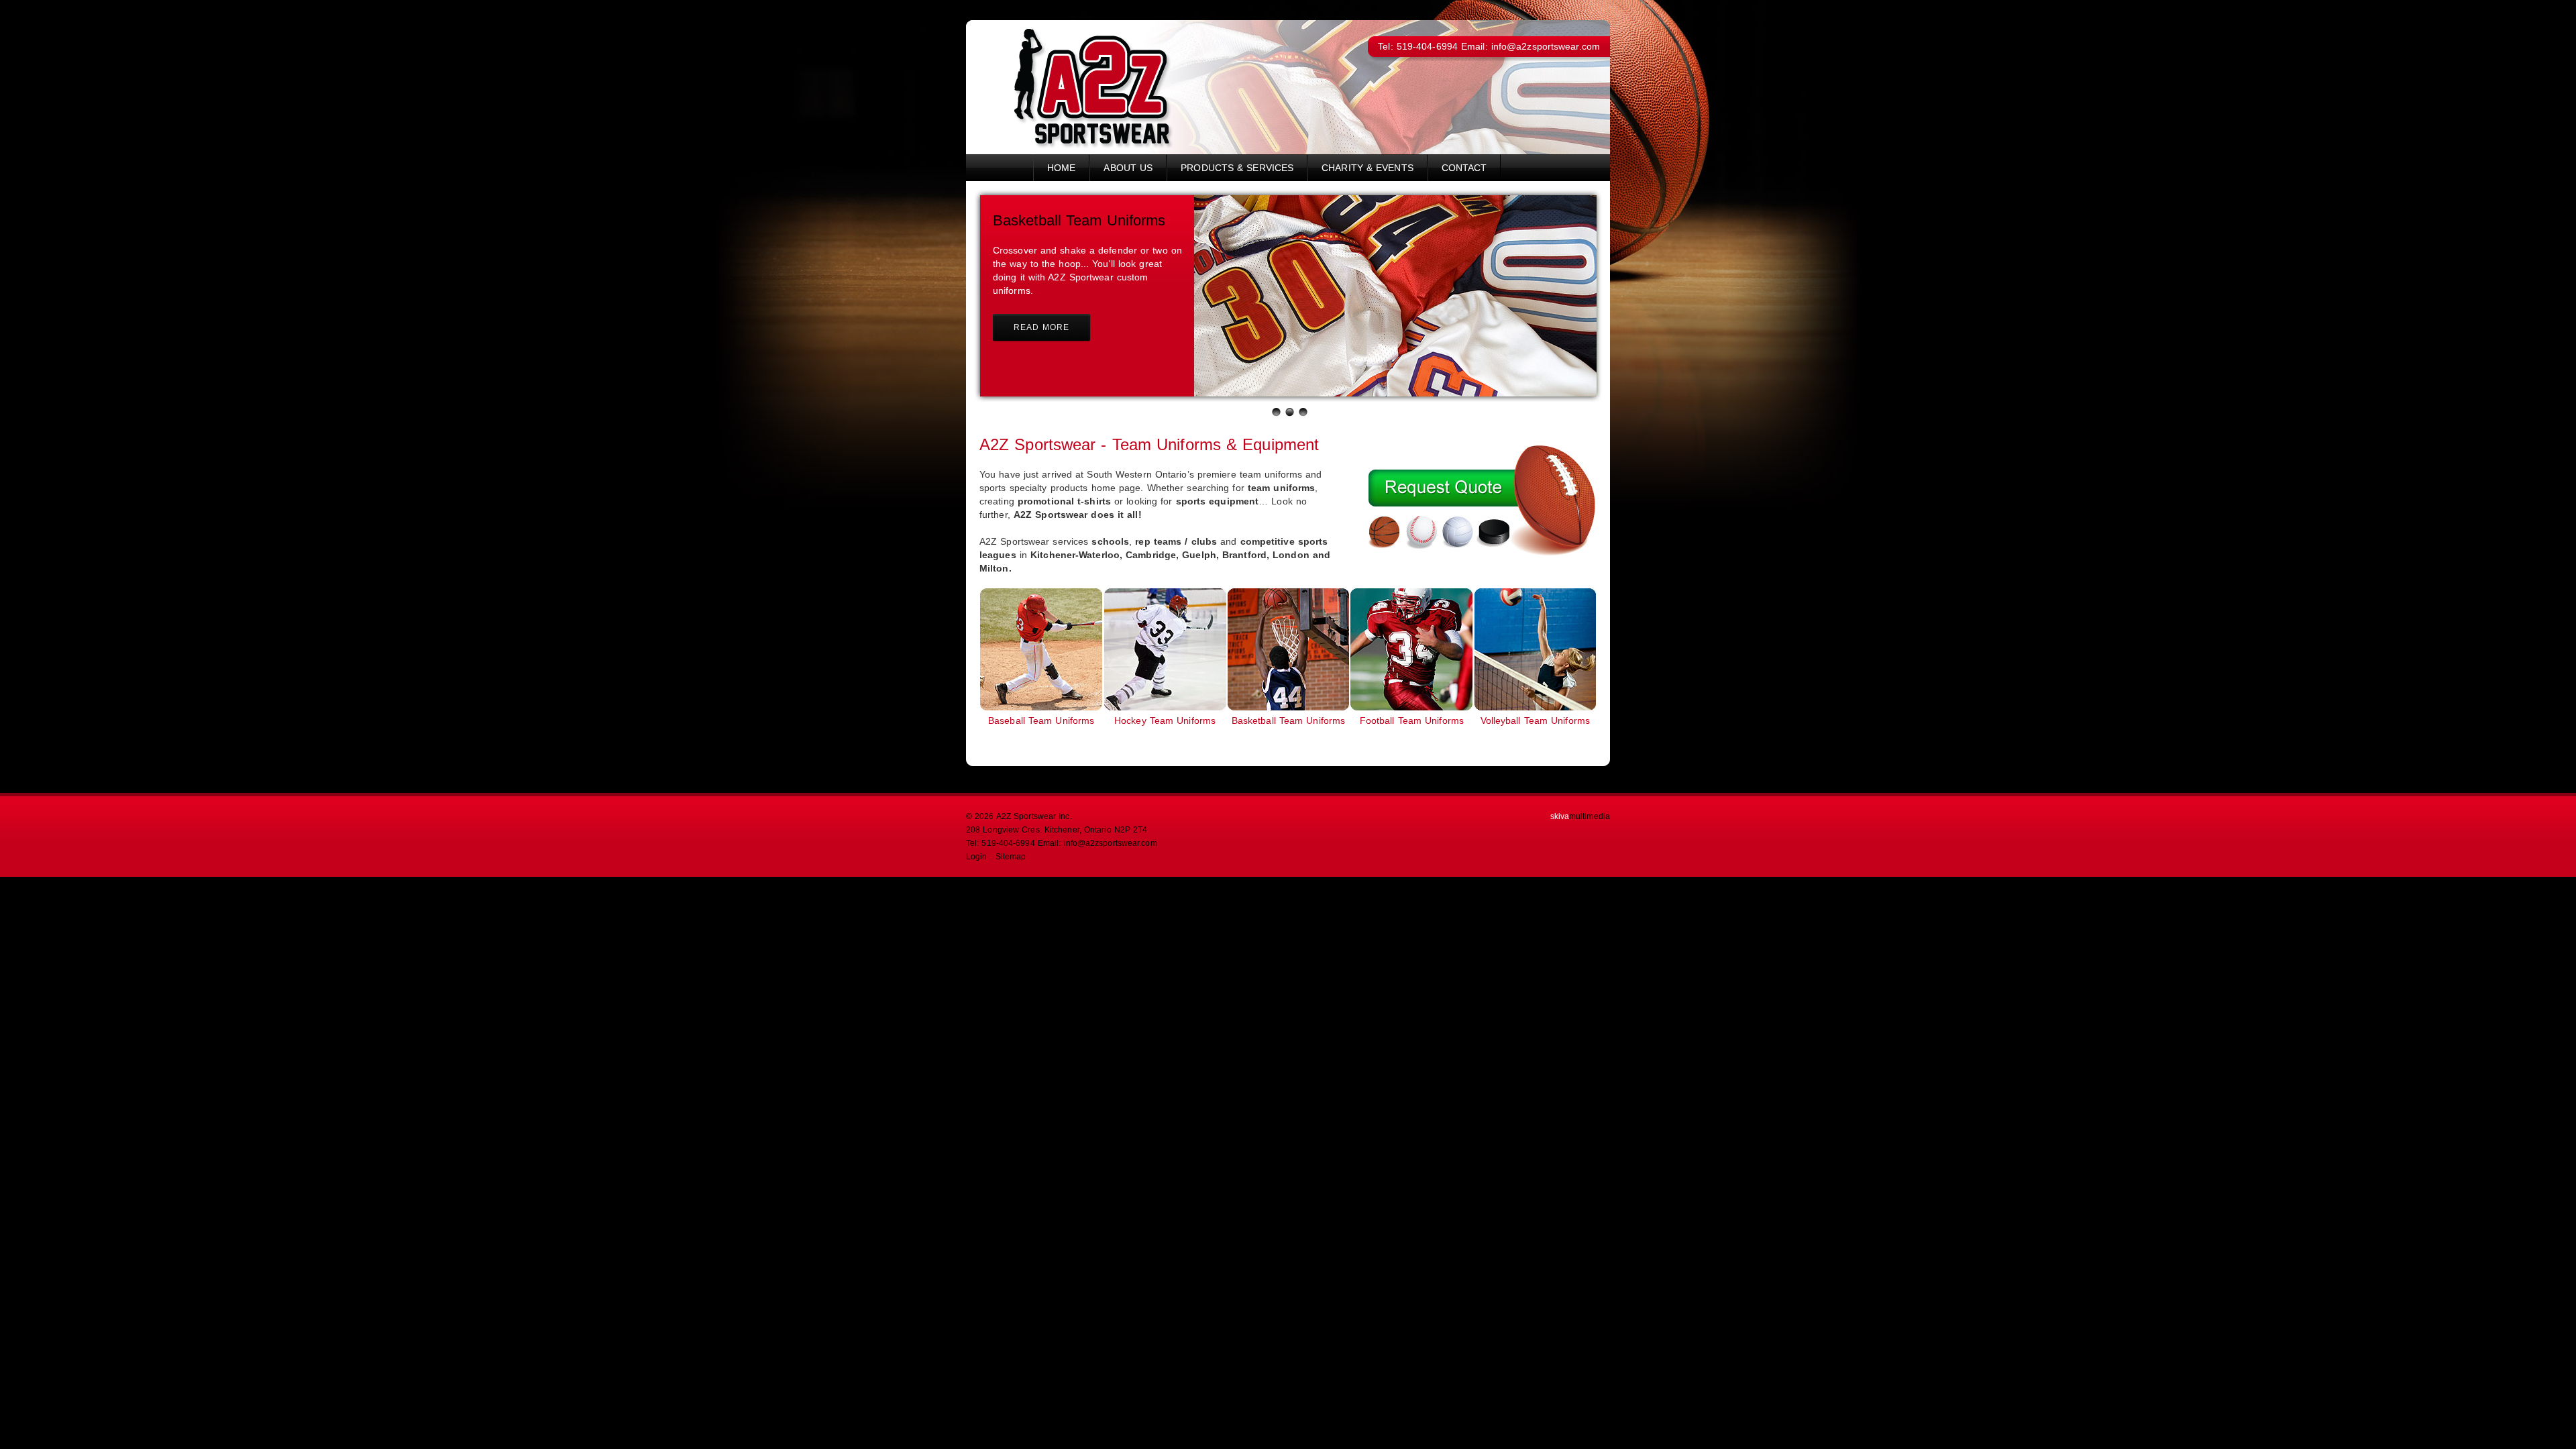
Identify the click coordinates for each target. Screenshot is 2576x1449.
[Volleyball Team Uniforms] (1535, 707)
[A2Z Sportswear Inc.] (1074, 145)
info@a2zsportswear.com (1546, 46)
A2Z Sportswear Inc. (1034, 816)
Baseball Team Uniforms (1041, 720)
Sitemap (1011, 857)
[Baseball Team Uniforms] (1041, 707)
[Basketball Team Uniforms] (1288, 707)
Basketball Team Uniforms (1288, 720)
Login (977, 857)
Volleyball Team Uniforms (1535, 720)
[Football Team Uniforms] (1411, 707)
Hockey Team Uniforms (1165, 720)
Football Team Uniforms (1412, 720)
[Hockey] (1165, 707)
